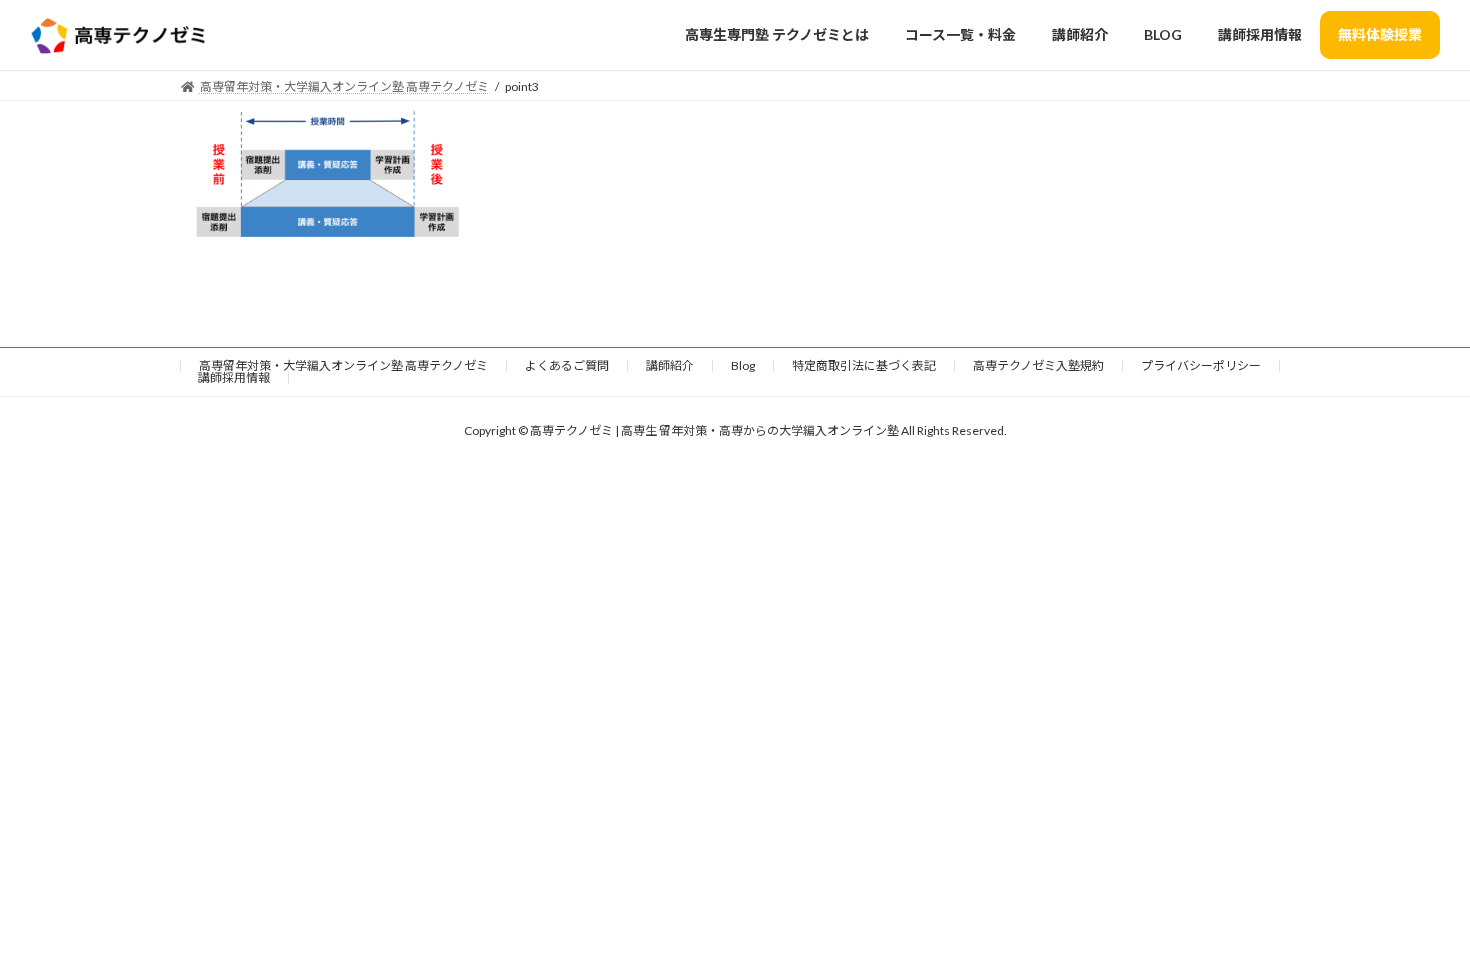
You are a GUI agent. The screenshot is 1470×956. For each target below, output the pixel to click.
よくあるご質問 (567, 365)
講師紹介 (670, 365)
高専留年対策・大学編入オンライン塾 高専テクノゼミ (343, 365)
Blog (743, 365)
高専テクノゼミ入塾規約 (1038, 365)
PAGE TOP (1417, 908)
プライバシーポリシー (1201, 365)
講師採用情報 (234, 377)
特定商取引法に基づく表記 (864, 365)
